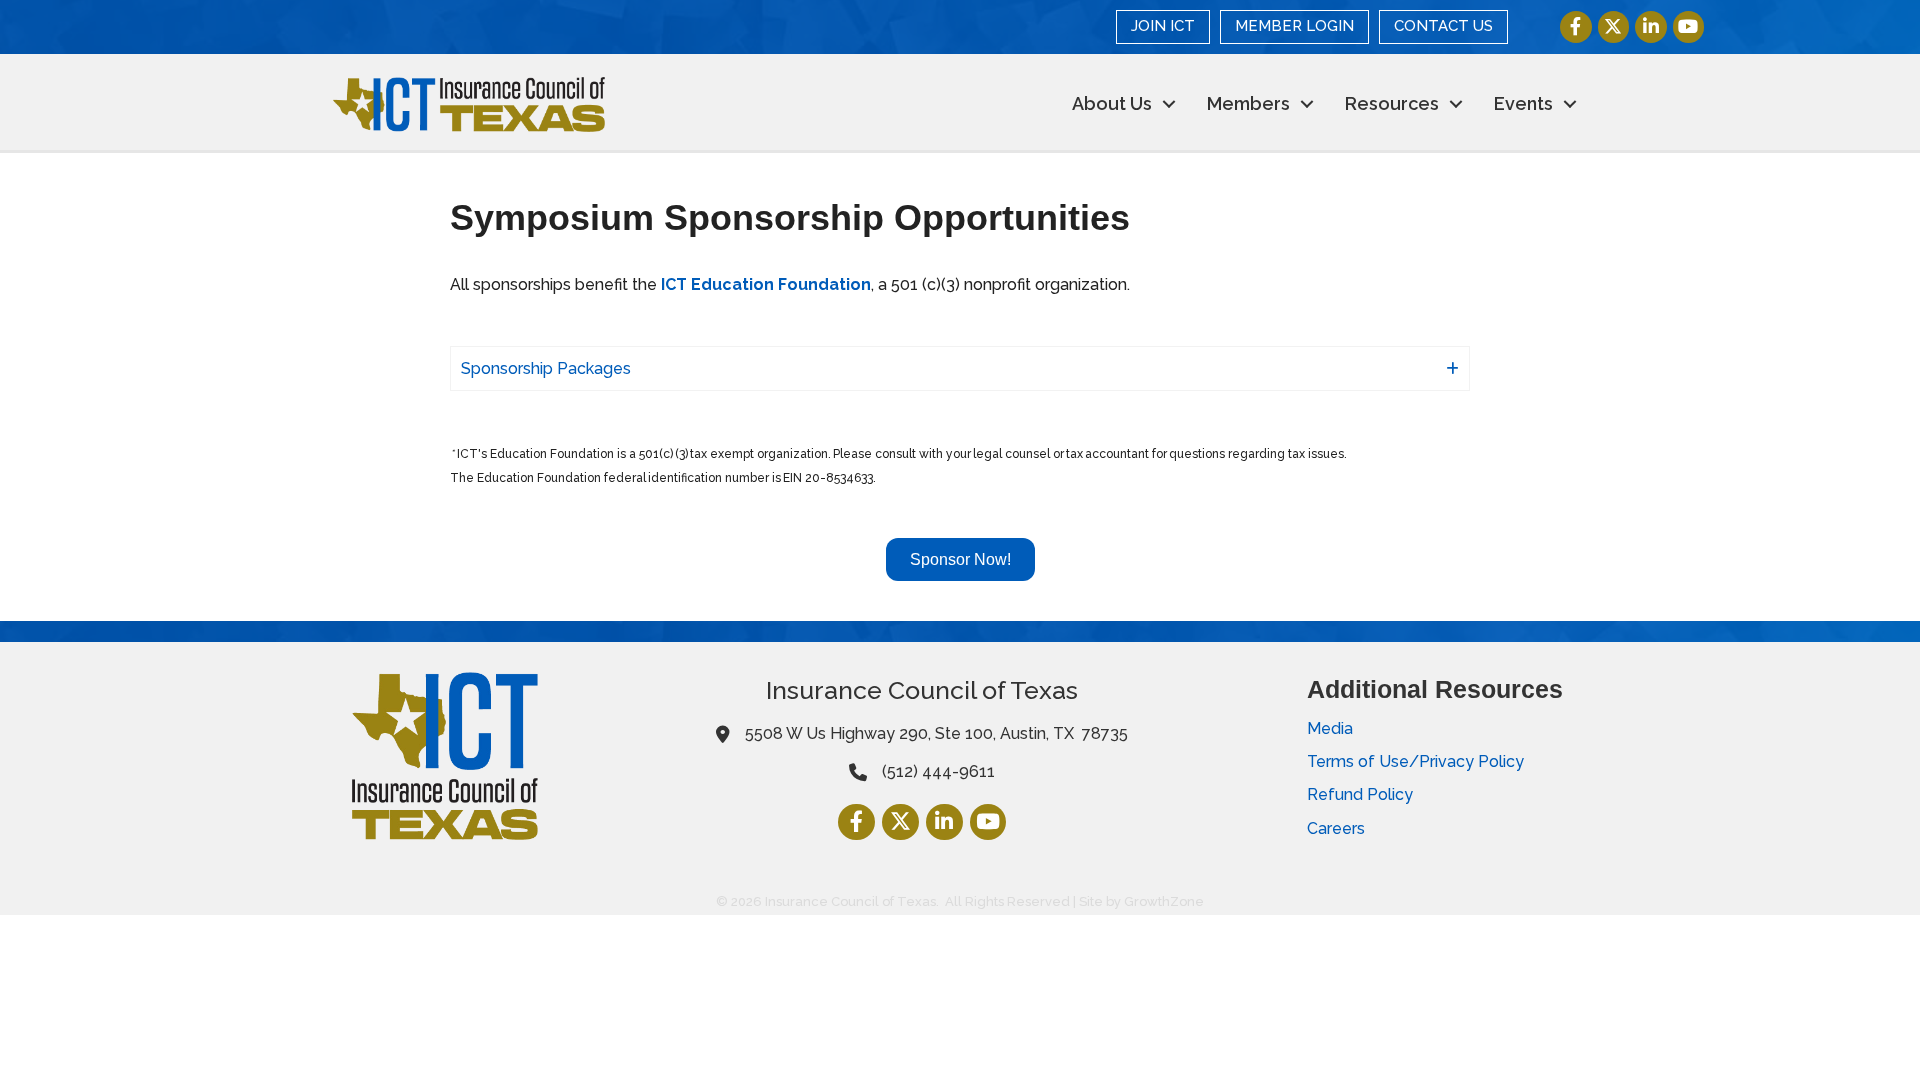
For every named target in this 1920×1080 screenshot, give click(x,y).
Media (1330, 728)
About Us (1112, 103)
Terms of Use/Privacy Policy (1415, 761)
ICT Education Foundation (766, 284)
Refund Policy (1360, 794)
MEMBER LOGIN (1294, 26)
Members (1248, 103)
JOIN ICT (1163, 26)
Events (1523, 103)
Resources (1392, 103)
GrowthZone (1164, 901)
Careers (1336, 828)
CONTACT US (1443, 26)
